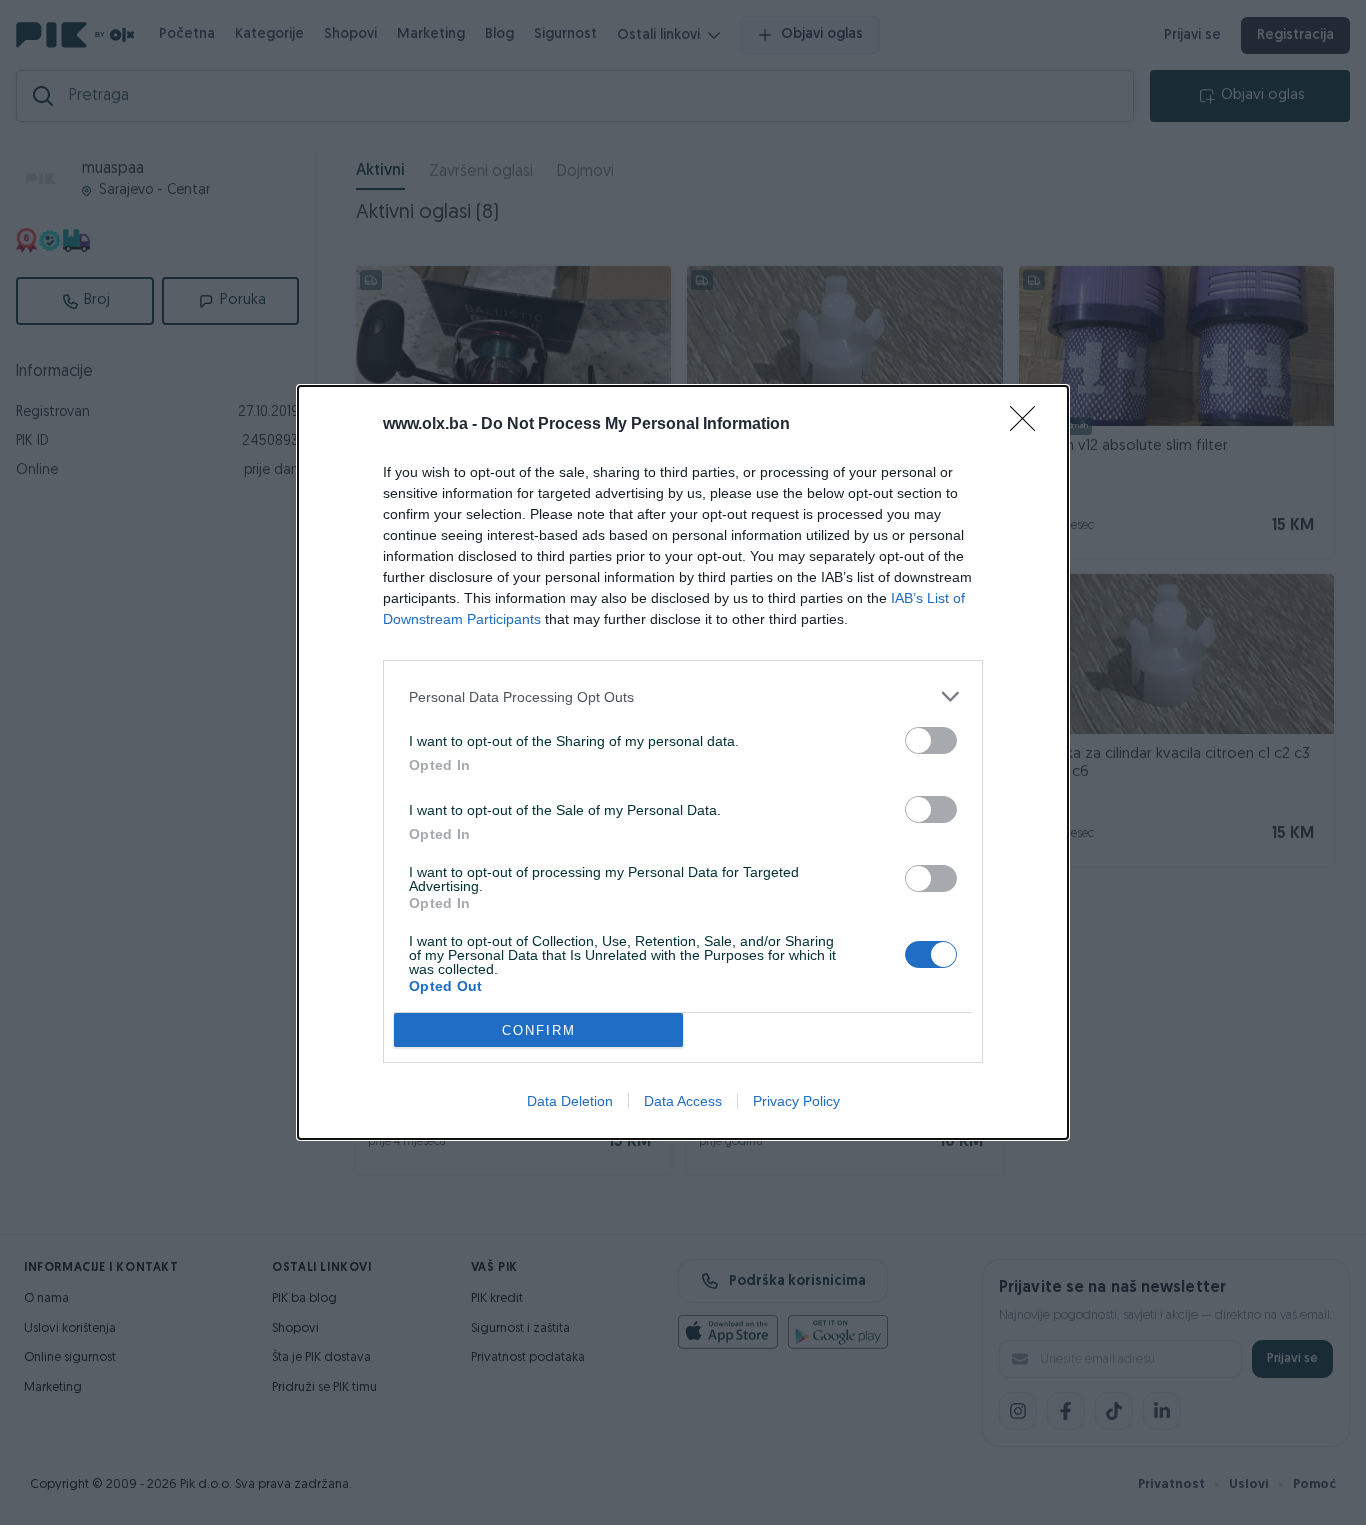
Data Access (683, 1101)
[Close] (1029, 425)
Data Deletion (570, 1101)
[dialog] (683, 762)
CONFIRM (539, 1030)
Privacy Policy (796, 1101)
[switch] (931, 740)
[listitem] (683, 696)
